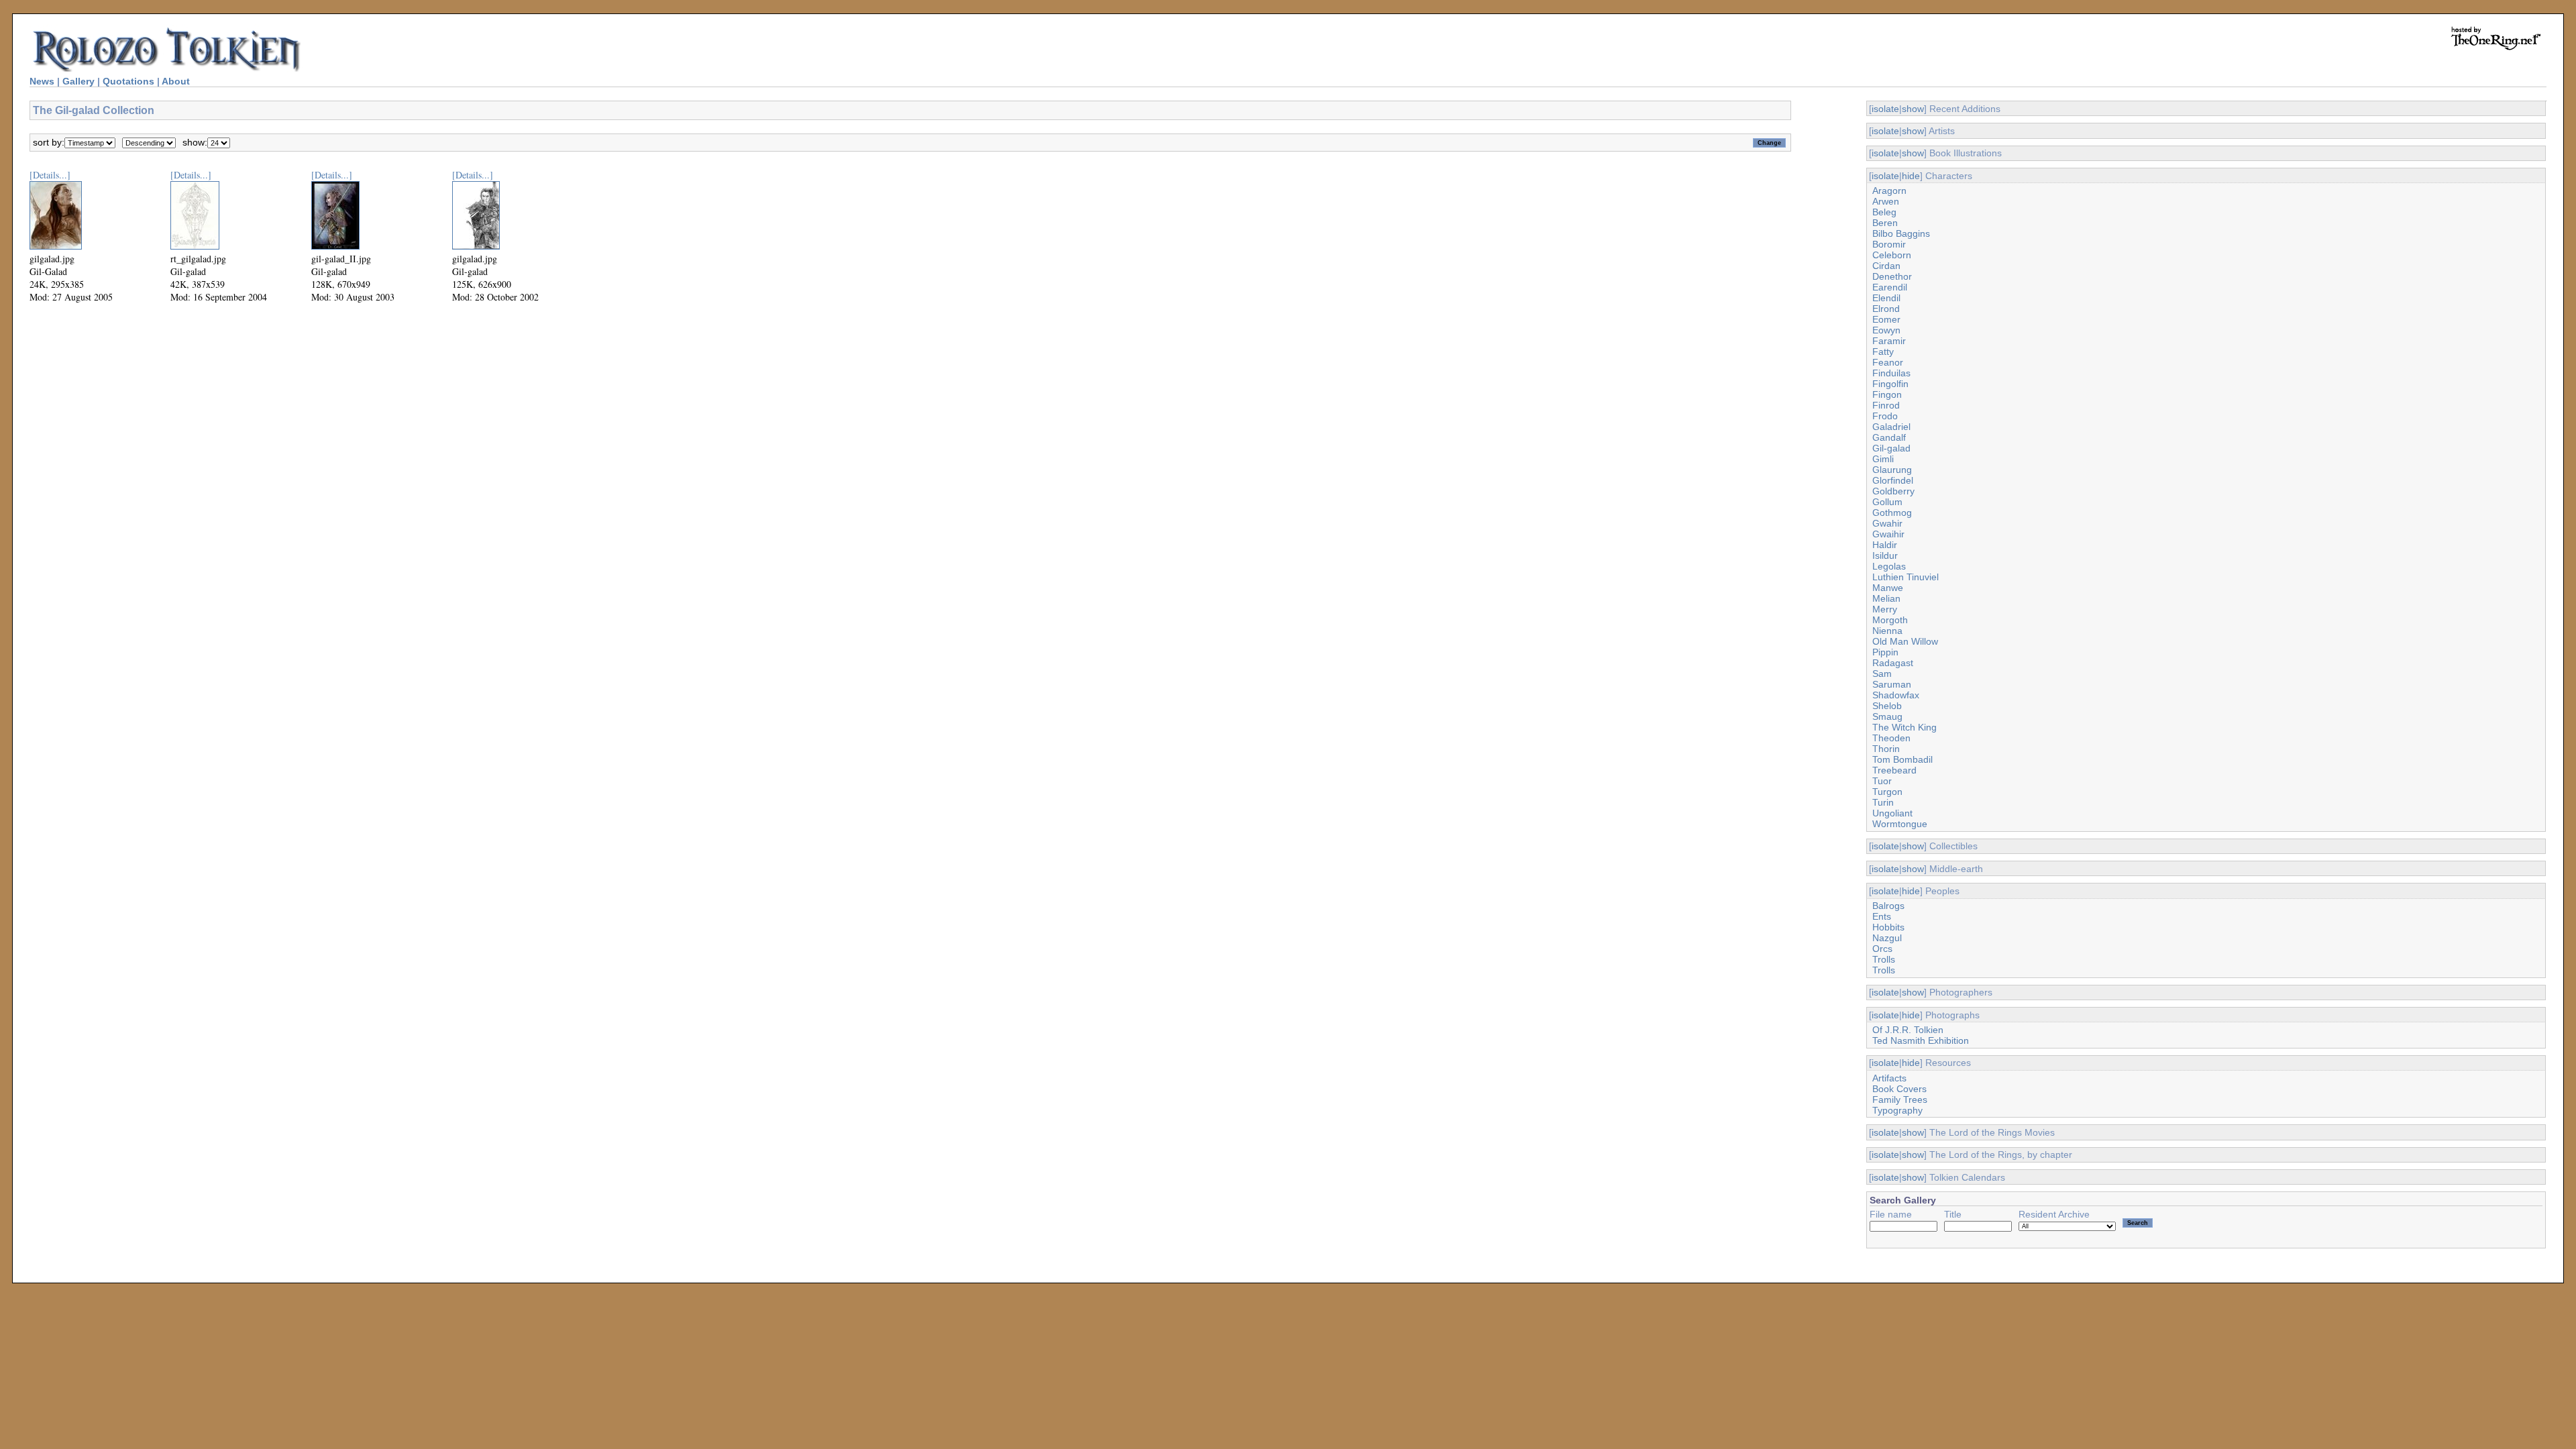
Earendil (1890, 287)
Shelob (1887, 706)
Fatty (1883, 352)
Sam (1882, 674)
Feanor (1888, 362)
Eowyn (1886, 330)
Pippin (1885, 652)
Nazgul (1887, 938)
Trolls (1884, 959)
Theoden (1891, 738)
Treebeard (1894, 770)
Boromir (1889, 244)
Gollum (1887, 502)
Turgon (1887, 792)
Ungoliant (1892, 813)
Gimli (1883, 459)
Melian (1886, 598)
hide (1911, 176)
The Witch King (1904, 727)
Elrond (1886, 309)
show (1913, 109)
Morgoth (1890, 620)
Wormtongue (1900, 824)
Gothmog (1892, 513)
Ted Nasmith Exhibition (1921, 1040)
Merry (1885, 609)
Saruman (1892, 684)
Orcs (1882, 949)
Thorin (1886, 749)
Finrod (1886, 405)
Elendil (1886, 298)
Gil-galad (1891, 448)
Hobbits (1888, 927)
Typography (1897, 1110)
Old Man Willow (1905, 641)
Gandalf (1889, 437)
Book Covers (1899, 1089)
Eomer (1886, 319)
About (176, 81)
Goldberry (1893, 491)
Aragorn (1889, 191)
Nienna (1887, 631)
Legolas (1889, 566)
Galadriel (1891, 427)
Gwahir (1887, 523)
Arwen (1886, 201)
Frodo (1885, 416)
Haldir (1885, 545)
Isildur (1885, 555)
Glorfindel (1893, 480)
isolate (1885, 109)
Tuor (1882, 781)
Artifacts (1889, 1078)
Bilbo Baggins (1901, 233)
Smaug (1887, 716)
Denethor (1892, 276)
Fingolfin (1890, 384)
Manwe (1888, 588)
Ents (1882, 916)
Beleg (1884, 212)
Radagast (1893, 663)
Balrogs (1888, 906)
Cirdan (1886, 266)
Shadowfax (1896, 695)
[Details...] (50, 175)
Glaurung (1892, 470)
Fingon (1887, 394)
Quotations (128, 81)
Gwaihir (1888, 534)
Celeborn (1892, 255)
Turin (1883, 802)
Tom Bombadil (1902, 759)
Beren (1885, 223)
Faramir (1889, 341)
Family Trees (1900, 1099)
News (42, 81)
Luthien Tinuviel (1906, 577)
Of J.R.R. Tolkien (1908, 1030)
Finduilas (1891, 373)
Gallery (78, 81)
